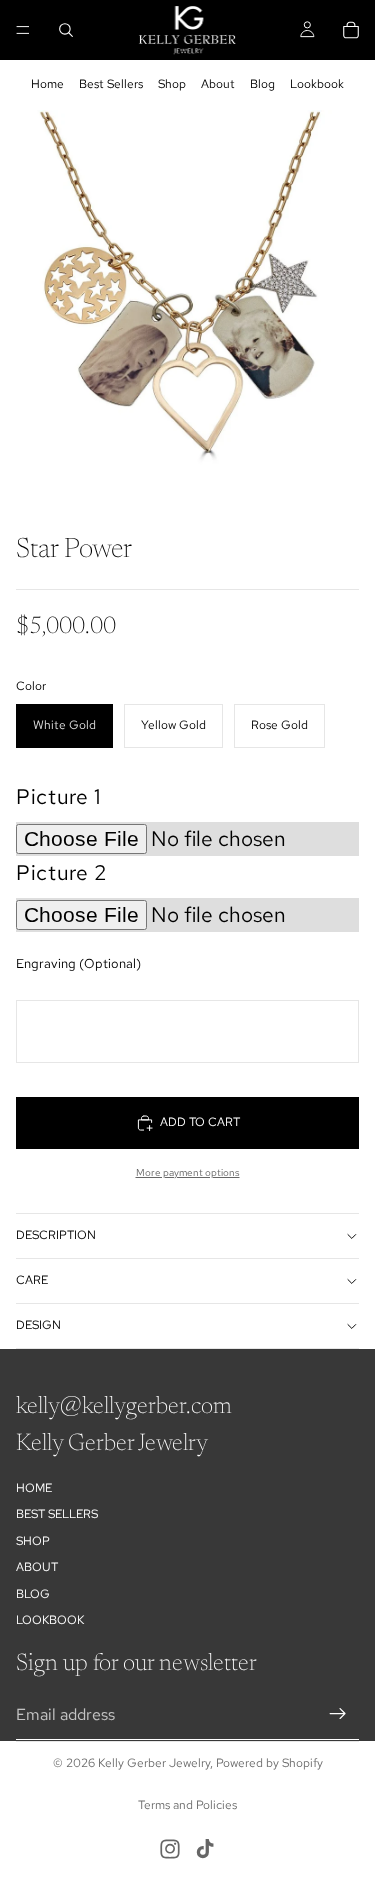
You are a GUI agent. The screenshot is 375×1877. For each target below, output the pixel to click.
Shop (172, 84)
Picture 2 (62, 872)
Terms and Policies (187, 1805)
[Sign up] (338, 1714)
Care (32, 1280)
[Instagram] (170, 1849)
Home (47, 84)
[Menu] (23, 30)
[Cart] (351, 30)
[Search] (66, 30)
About (218, 84)
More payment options (188, 1172)
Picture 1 (58, 796)
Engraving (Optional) (78, 963)
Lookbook (317, 84)
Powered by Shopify (269, 1763)
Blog (262, 84)
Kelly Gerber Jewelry (154, 1763)
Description (56, 1235)
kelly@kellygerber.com (124, 1407)
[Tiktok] (205, 1849)
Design (38, 1325)
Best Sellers (111, 84)
